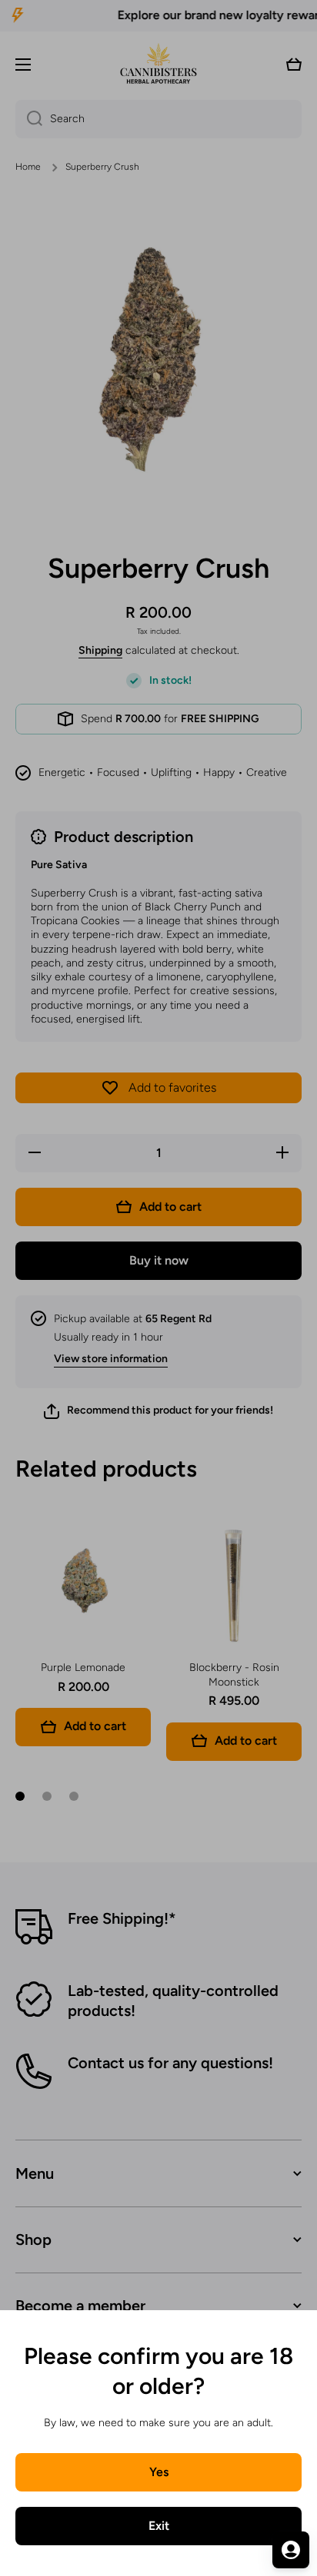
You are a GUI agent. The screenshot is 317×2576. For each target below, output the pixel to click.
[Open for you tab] (291, 2550)
